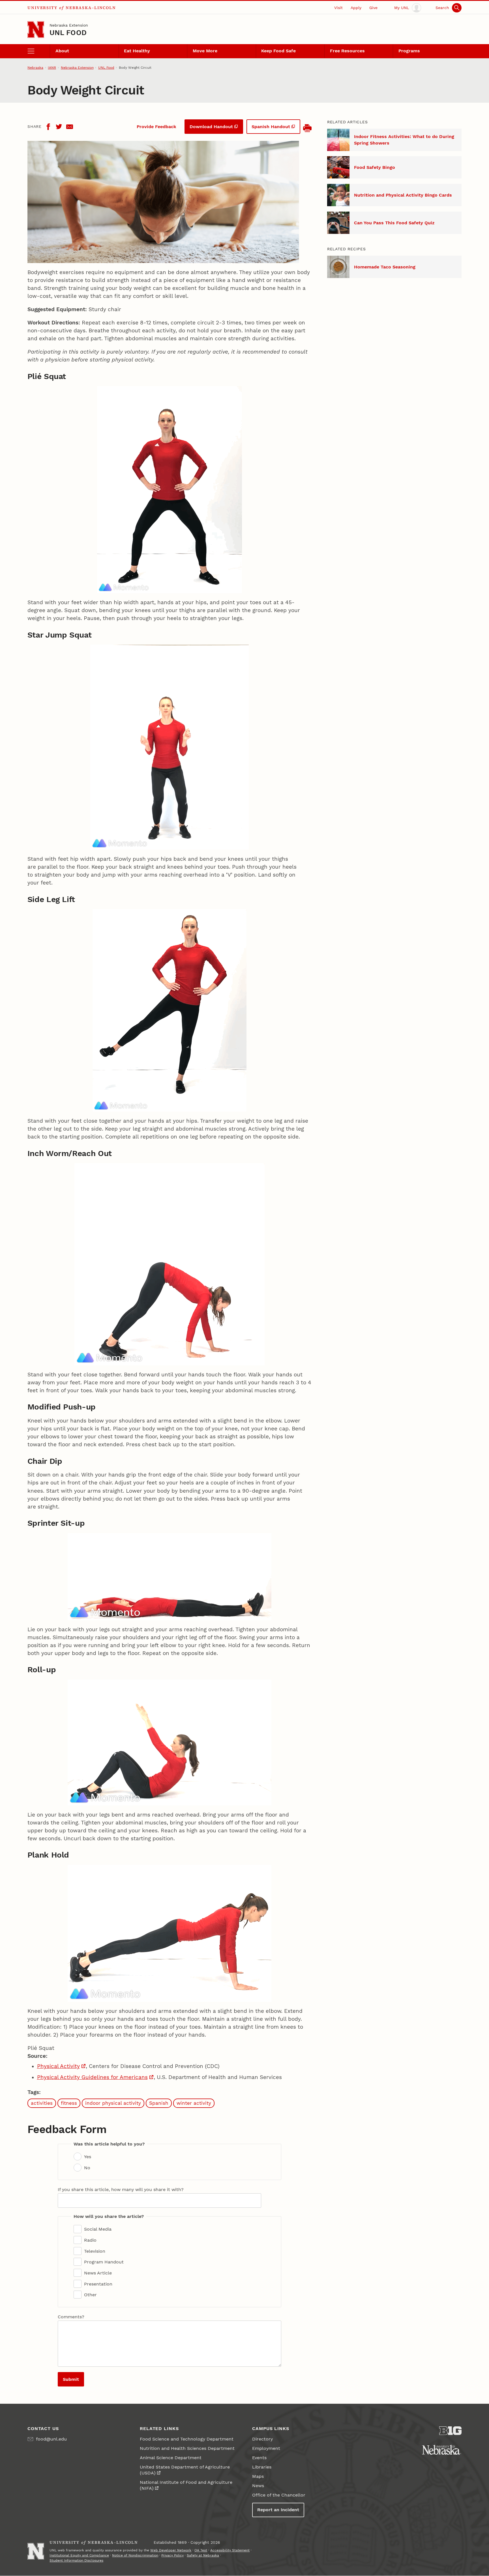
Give (373, 8)
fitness (69, 2103)
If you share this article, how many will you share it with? (121, 2189)
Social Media (98, 2229)
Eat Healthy (137, 51)
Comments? (71, 2317)
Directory (262, 2439)
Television (95, 2251)
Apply (356, 8)
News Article (98, 2273)
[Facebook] (48, 127)
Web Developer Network (171, 2550)
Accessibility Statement (230, 2550)
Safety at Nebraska (203, 2555)
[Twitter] (59, 127)
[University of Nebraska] (442, 2450)
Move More (205, 51)
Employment (266, 2448)
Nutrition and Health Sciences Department (187, 2448)
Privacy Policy (172, 2555)
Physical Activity (58, 2066)
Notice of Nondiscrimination (135, 2555)
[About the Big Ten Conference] (450, 2431)
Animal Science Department (171, 2458)
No (87, 2168)
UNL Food (68, 33)
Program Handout (104, 2262)
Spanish (159, 2103)
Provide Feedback (156, 127)
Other (90, 2295)
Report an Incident (278, 2510)
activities (42, 2103)
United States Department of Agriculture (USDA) (185, 2470)
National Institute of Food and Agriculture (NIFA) (186, 2485)
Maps (258, 2476)
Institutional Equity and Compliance (79, 2555)
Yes (88, 2157)
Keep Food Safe (278, 51)
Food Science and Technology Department (187, 2439)
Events (259, 2458)
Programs (409, 51)
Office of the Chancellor (279, 2495)
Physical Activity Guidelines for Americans (92, 2077)
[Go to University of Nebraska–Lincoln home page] (36, 30)
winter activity (194, 2103)
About (62, 51)
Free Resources (347, 51)
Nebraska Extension (69, 25)
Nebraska (35, 68)
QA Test (201, 2550)
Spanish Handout (271, 127)
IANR (52, 68)
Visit (338, 8)
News (258, 2486)
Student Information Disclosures (76, 2560)
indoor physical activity (113, 2103)
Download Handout (211, 127)
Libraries (262, 2467)
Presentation (98, 2284)
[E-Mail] (70, 127)
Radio (90, 2240)
